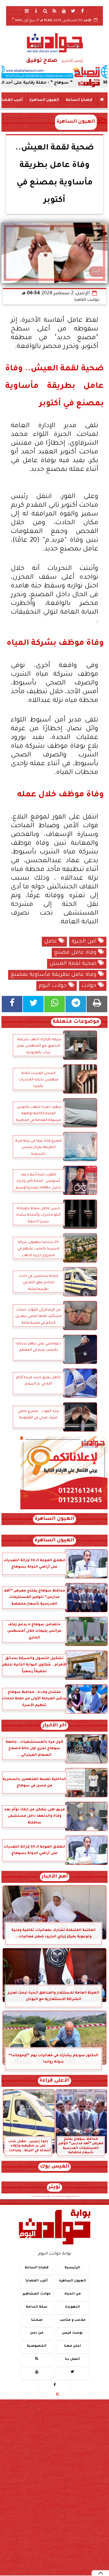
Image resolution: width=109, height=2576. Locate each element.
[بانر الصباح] (54, 72)
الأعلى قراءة (54, 2081)
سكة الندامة (37, 2307)
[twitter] (73, 11)
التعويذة (73, 2307)
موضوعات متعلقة (76, 1022)
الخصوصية (37, 2346)
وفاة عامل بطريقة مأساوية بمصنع (54, 975)
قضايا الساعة (79, 100)
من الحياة (73, 2294)
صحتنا (37, 2320)
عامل (51, 942)
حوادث (90, 986)
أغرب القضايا (37, 2281)
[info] (36, 11)
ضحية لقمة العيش (74, 964)
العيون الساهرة (44, 100)
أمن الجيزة (85, 942)
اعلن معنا (73, 2346)
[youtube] (64, 11)
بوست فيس (72, 2333)
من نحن (37, 2333)
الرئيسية (72, 2268)
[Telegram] (76, 1004)
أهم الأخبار (55, 1877)
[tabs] (27, 11)
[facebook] (83, 11)
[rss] (55, 11)
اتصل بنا (72, 2359)
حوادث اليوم (53, 986)
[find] (45, 11)
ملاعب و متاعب (73, 2320)
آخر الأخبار (54, 1726)
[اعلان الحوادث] (64, 1509)
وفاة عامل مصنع (76, 953)
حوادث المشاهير (37, 2294)
